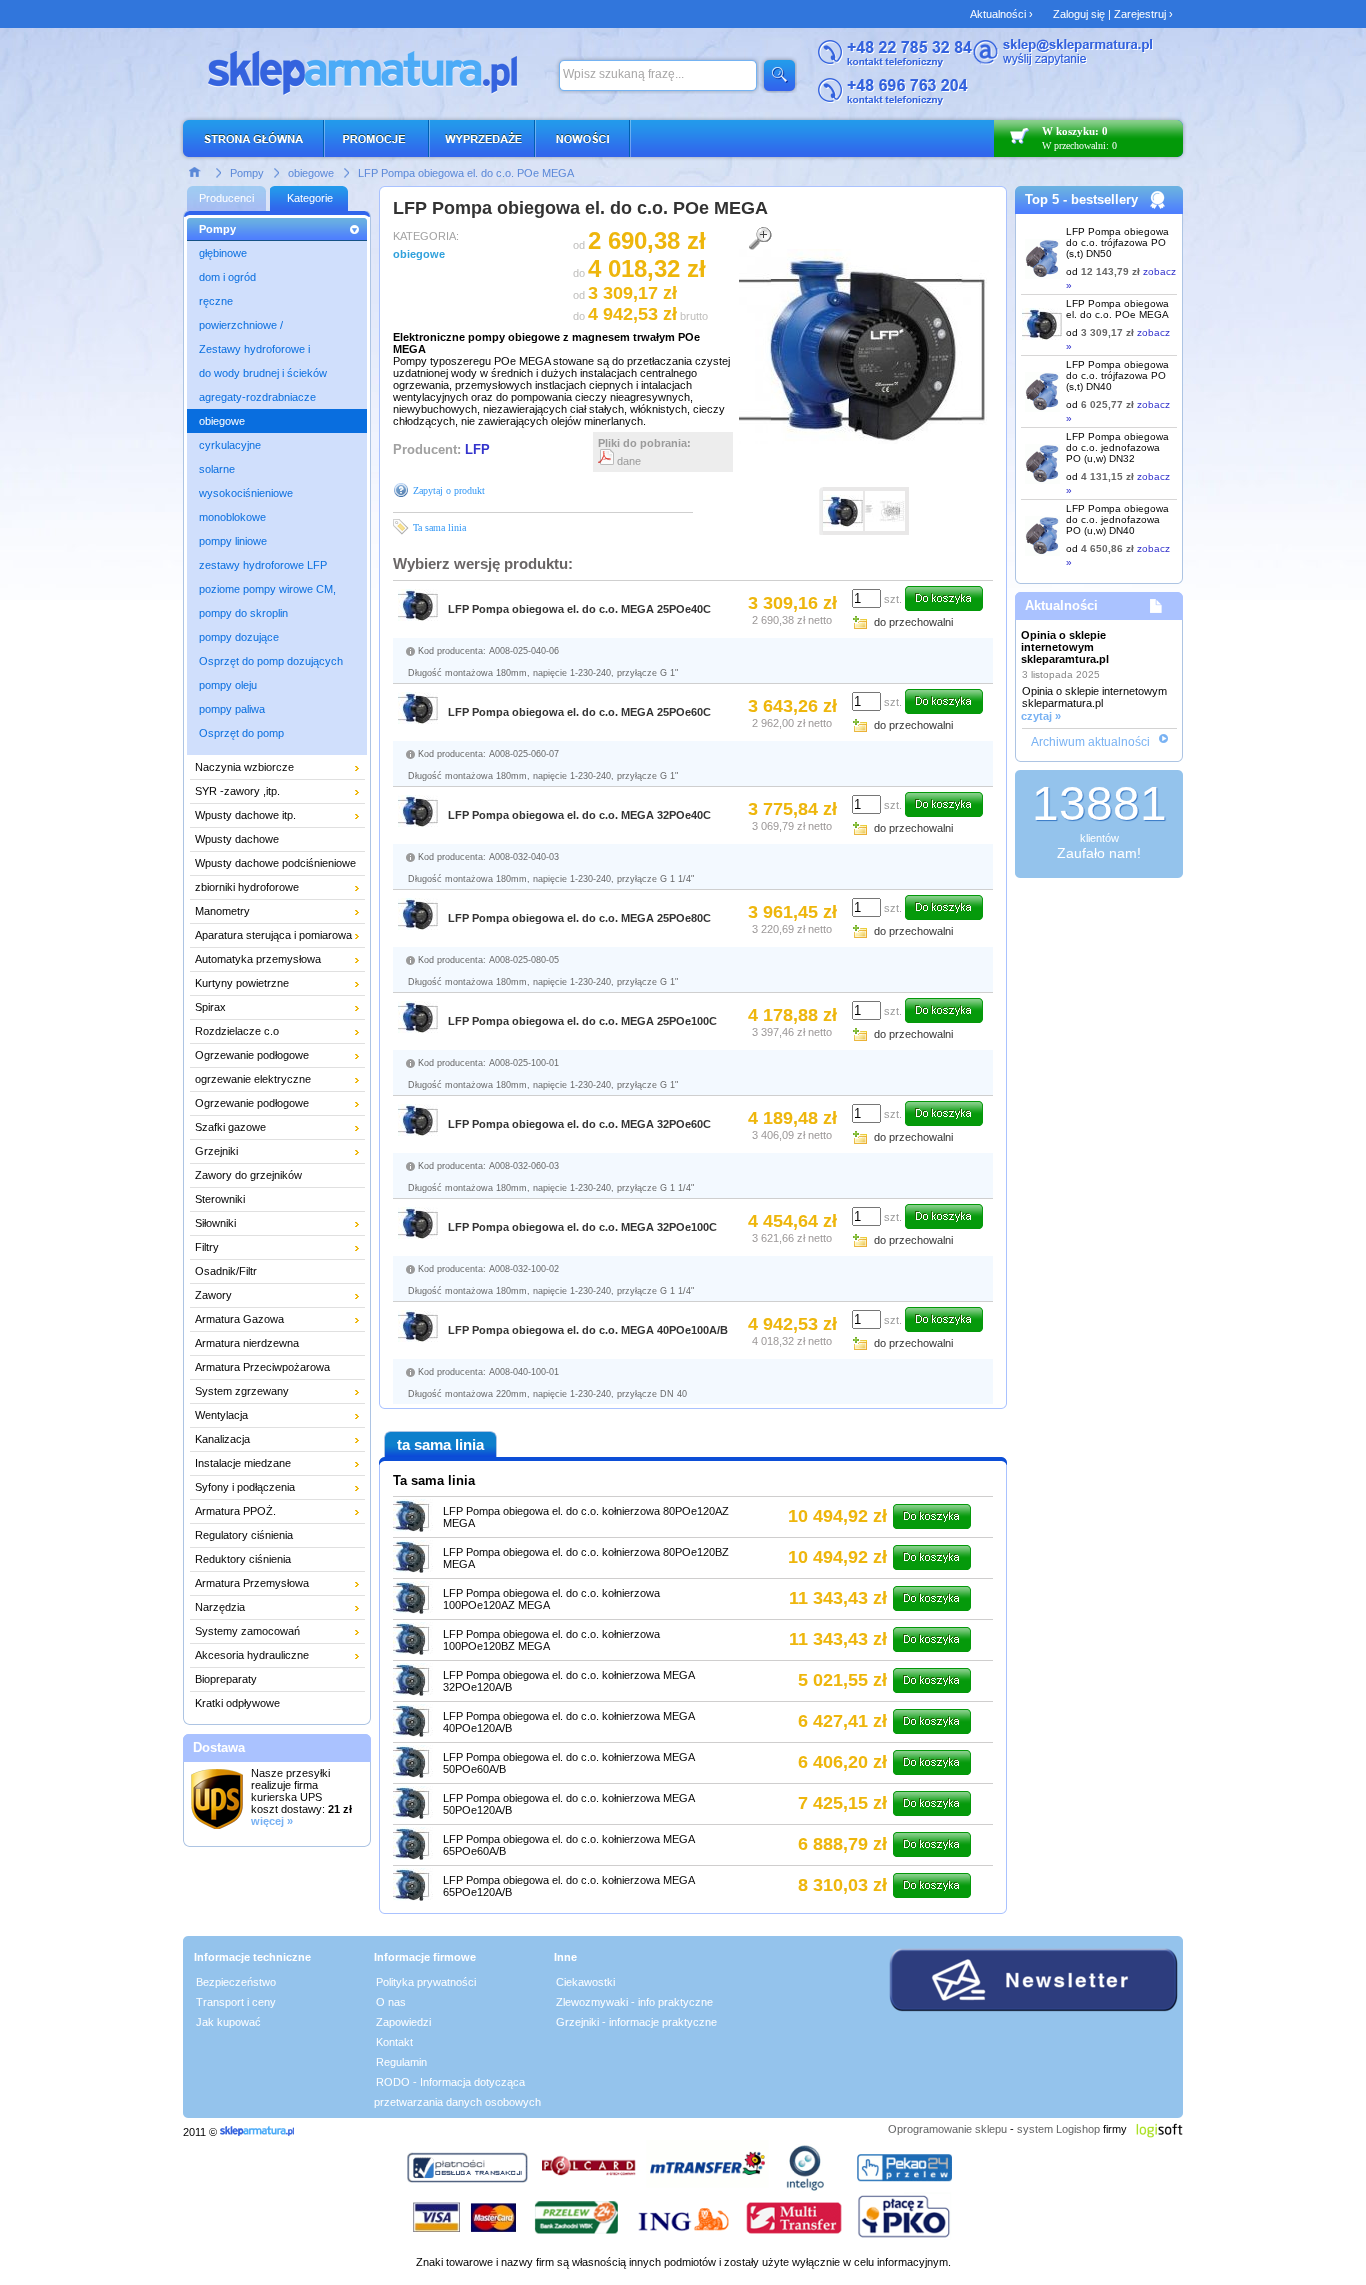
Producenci (226, 198)
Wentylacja (221, 1415)
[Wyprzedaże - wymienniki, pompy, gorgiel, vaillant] (483, 138)
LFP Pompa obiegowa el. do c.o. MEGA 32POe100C (582, 1227)
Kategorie (310, 198)
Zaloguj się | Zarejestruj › (1113, 14)
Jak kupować (228, 2022)
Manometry (222, 911)
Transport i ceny (236, 2002)
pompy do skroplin (243, 613)
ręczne (216, 301)
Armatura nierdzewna (247, 1343)
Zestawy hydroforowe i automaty (254, 352)
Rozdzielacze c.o (237, 1031)
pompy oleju (228, 685)
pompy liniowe (233, 541)
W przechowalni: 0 (1079, 145)
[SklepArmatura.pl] (257, 2132)
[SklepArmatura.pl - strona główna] (259, 138)
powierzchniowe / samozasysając (241, 328)
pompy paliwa (232, 709)
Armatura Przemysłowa (252, 1583)
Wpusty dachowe (237, 839)
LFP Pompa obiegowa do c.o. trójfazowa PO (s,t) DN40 (1117, 375)
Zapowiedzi (403, 2022)
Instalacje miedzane (243, 1463)
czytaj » (1041, 716)
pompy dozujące (239, 637)
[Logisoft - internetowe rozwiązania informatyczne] (1159, 2129)
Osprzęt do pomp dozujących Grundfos (271, 664)
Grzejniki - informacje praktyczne (636, 2022)
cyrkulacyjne (230, 445)
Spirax (210, 1007)
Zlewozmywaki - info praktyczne (634, 2002)
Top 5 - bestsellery (1081, 199)
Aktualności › (1001, 14)
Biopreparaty (226, 1679)
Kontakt (394, 2042)
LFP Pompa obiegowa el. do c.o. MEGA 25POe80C (579, 918)
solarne (217, 469)
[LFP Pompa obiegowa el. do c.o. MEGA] (864, 440)
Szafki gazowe (230, 1127)
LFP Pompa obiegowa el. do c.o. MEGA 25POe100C (582, 1021)
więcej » (272, 1821)
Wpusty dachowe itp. (245, 815)
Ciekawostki (585, 1982)
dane (627, 461)
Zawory (213, 1295)
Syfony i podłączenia (245, 1487)
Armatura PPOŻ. (235, 1511)
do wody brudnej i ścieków (263, 373)
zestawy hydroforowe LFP (263, 565)
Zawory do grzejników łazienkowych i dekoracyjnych (268, 1178)
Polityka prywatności (426, 1982)
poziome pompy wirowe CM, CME (267, 592)
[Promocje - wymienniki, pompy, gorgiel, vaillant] (377, 138)
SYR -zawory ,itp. (237, 791)
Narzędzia (220, 1607)
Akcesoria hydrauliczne (252, 1655)
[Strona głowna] (195, 171)
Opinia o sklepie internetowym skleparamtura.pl (1065, 647)
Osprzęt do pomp (241, 733)
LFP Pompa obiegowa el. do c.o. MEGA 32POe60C (579, 1124)
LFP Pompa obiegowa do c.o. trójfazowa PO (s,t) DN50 (1117, 242)
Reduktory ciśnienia (243, 1559)
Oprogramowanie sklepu (947, 2129)
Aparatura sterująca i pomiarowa (273, 935)
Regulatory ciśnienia (244, 1535)
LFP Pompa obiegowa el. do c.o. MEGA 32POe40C (579, 815)
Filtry (207, 1247)
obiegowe (311, 173)
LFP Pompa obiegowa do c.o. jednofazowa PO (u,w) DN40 (1117, 519)
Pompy (247, 173)
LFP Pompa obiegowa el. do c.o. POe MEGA (466, 173)
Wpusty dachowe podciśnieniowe (275, 863)
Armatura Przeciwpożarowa (262, 1367)
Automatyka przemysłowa (258, 959)
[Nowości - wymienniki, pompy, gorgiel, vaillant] (583, 138)
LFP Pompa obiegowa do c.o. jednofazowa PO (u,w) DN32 (1117, 447)
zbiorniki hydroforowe (247, 887)
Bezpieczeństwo (236, 1982)
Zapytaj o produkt (449, 490)
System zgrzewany (242, 1391)
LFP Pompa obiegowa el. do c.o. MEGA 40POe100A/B (588, 1330)
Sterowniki (220, 1199)
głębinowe (223, 253)
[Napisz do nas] (1063, 62)
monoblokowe (232, 517)
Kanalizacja (222, 1439)
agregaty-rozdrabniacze (257, 397)
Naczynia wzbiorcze (244, 767)
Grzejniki (216, 1151)
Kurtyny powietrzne (242, 983)
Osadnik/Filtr (226, 1271)
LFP (477, 449)
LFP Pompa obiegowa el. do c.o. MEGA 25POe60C (579, 712)
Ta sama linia (439, 527)
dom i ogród (227, 277)
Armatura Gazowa (239, 1319)
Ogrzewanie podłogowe (252, 1055)
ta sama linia (440, 1444)
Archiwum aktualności (1090, 742)
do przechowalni (913, 622)
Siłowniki (215, 1223)
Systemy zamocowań (247, 1631)
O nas (391, 2002)
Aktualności (1061, 605)
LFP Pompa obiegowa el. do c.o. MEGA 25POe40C (579, 609)
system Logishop (1058, 2129)
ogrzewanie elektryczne (253, 1079)
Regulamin (401, 2062)
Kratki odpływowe (237, 1703)
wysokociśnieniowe (246, 493)
